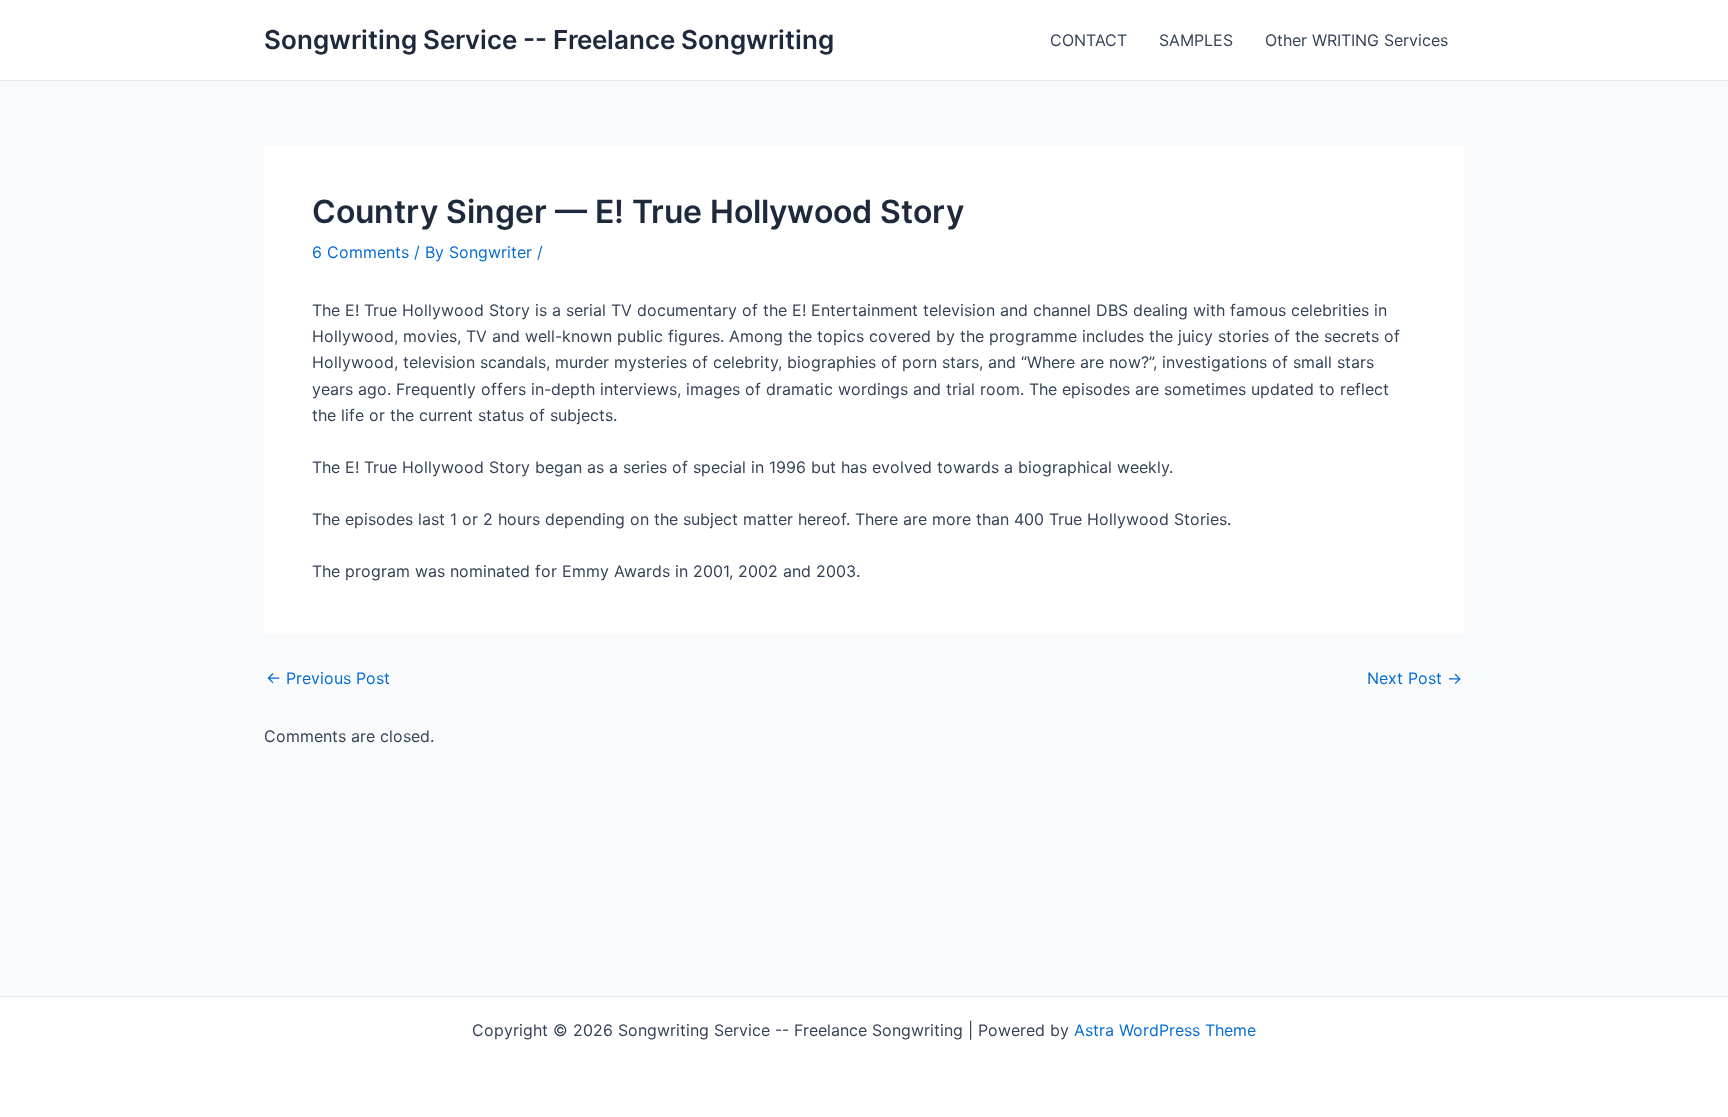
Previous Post (328, 678)
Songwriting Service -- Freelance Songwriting (549, 39)
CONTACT (1088, 40)
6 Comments (360, 252)
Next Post (1414, 678)
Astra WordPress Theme (1165, 1030)
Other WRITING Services (1356, 40)
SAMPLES (1196, 40)
